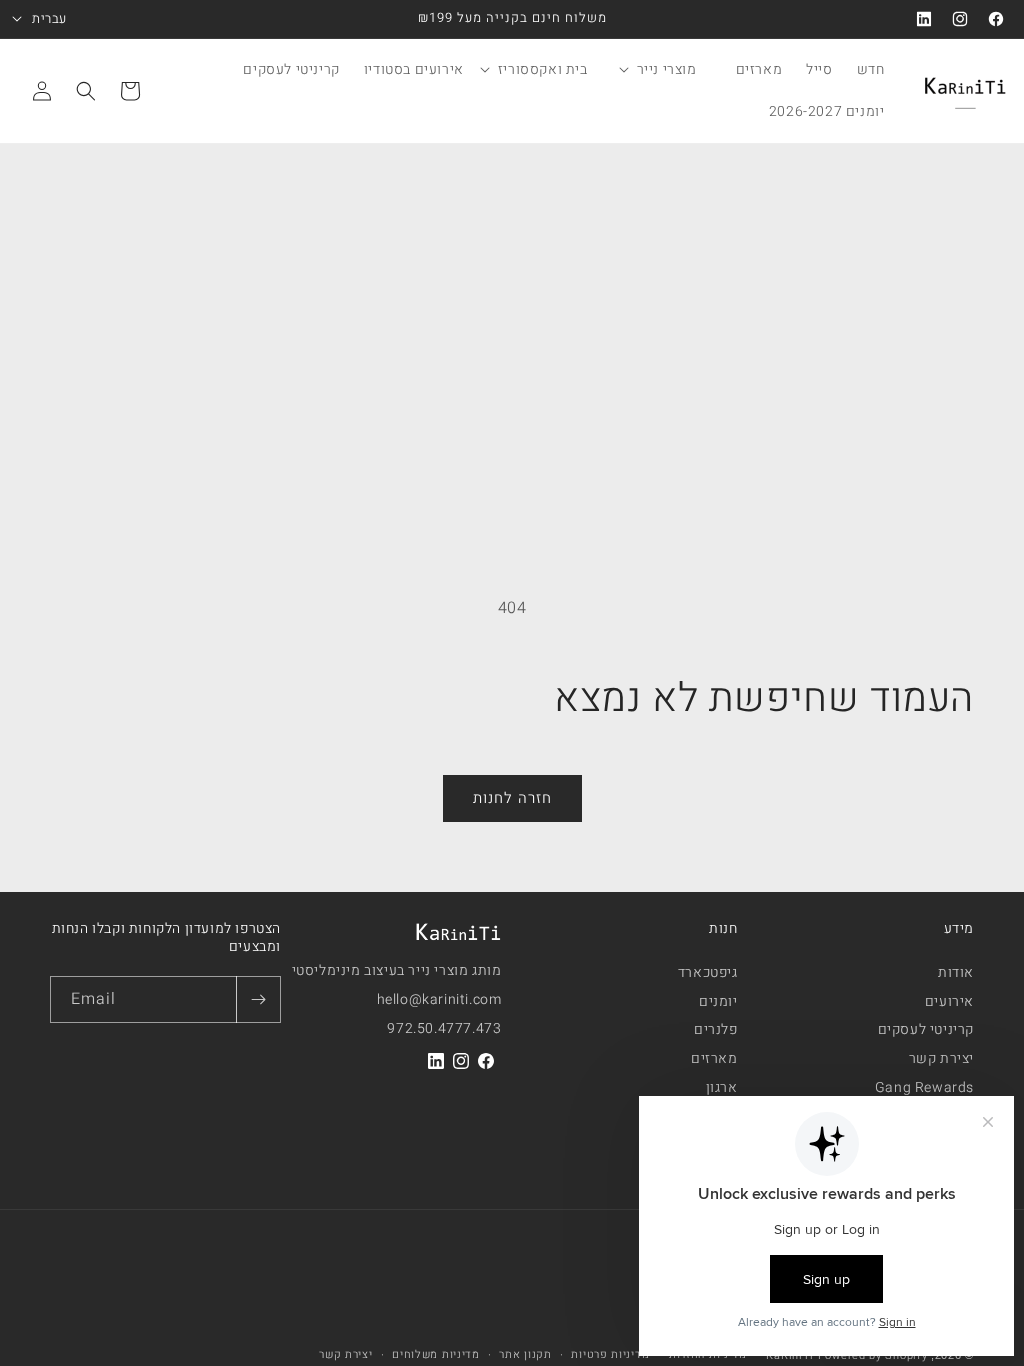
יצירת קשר (941, 1059)
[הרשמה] (258, 999)
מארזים (714, 1059)
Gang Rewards (924, 1088)
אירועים (949, 1002)
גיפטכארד (708, 975)
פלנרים (716, 1030)
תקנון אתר (525, 1354)
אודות (956, 975)
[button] (669, 70)
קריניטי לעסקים (926, 1030)
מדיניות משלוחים (436, 1354)
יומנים (718, 1002)
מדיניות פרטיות (610, 1354)
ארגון (722, 1088)
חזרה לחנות (512, 798)
